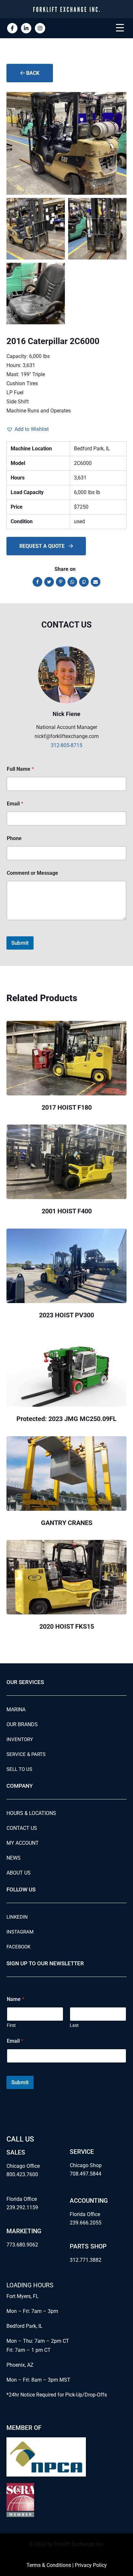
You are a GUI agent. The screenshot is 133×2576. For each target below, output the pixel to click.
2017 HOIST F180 (67, 1107)
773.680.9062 (22, 2245)
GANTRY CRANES (67, 1523)
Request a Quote (43, 546)
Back (32, 73)
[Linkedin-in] (26, 28)
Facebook (18, 1947)
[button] (28, 429)
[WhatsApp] (72, 582)
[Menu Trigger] (120, 28)
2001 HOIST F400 (67, 1211)
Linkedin (17, 1917)
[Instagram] (40, 28)
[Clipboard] (84, 582)
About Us (19, 1873)
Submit (20, 943)
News (14, 1858)
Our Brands (22, 1724)
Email (15, 804)
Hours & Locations (31, 1813)
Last (74, 2025)
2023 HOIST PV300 (66, 1315)
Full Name (20, 769)
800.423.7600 (22, 2174)
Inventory (20, 1739)
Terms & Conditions (49, 2565)
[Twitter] (49, 582)
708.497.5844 (86, 2174)
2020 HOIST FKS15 (67, 1626)
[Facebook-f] (12, 28)
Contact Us (22, 1828)
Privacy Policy (91, 2565)
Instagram (20, 1932)
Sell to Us (19, 1769)
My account (23, 1843)
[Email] (96, 582)
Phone (14, 838)
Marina (16, 1710)
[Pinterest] (61, 582)
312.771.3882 (86, 2260)
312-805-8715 (66, 745)
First (11, 2025)
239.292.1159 (22, 2207)
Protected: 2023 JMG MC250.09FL (66, 1419)
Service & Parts (26, 1754)
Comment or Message (32, 873)
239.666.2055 (86, 2223)
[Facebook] (37, 582)
